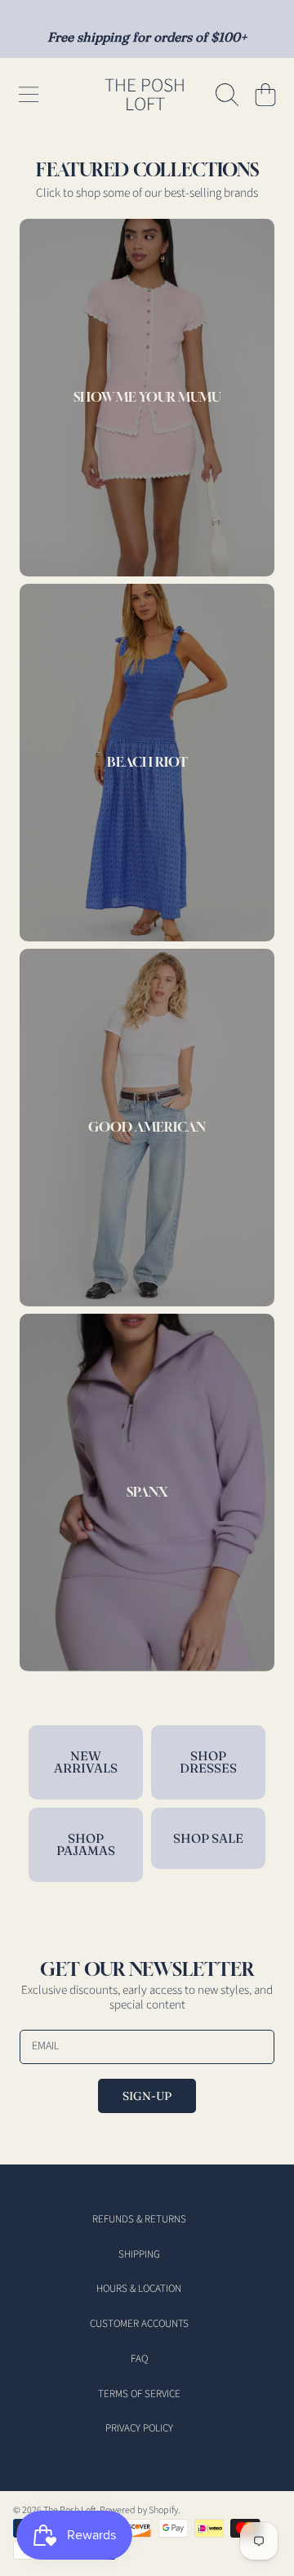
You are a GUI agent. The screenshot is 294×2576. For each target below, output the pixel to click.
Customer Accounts (139, 2324)
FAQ (139, 2359)
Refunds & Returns (139, 2219)
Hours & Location (139, 2289)
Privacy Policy (139, 2428)
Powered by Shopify (139, 2510)
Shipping (139, 2254)
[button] (29, 95)
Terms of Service (139, 2394)
